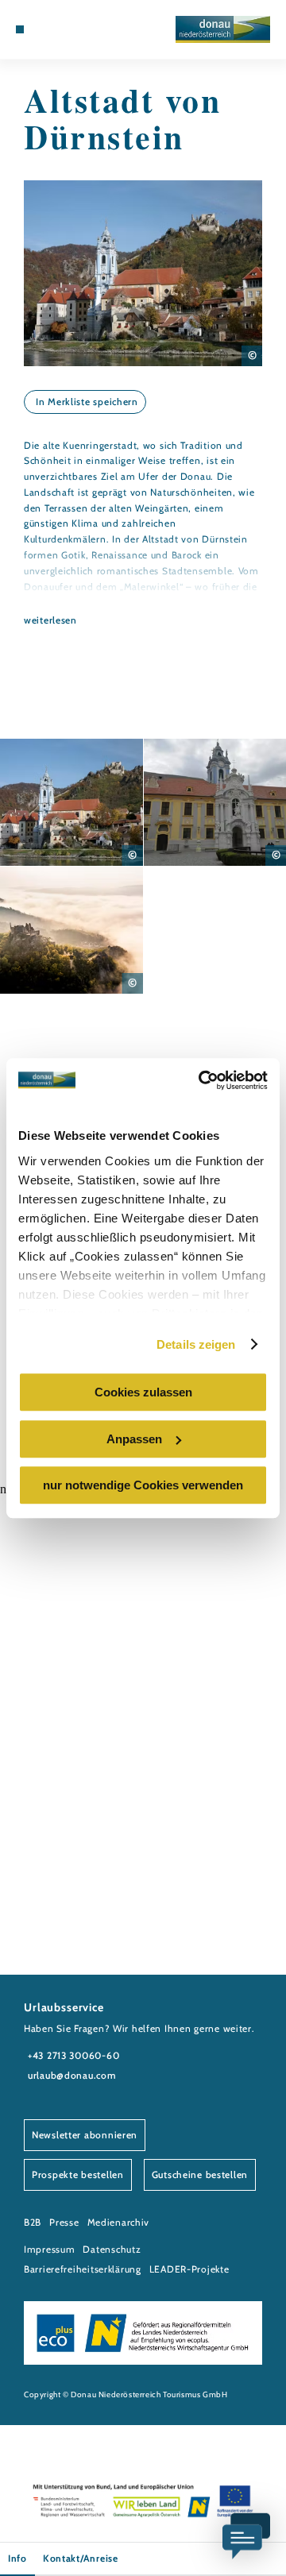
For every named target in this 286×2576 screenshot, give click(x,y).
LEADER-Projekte (189, 2269)
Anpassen (134, 1439)
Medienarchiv (119, 2222)
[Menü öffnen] (20, 29)
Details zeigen (196, 1344)
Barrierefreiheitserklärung (83, 2269)
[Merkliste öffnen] (68, 29)
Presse (64, 2222)
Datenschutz (112, 2249)
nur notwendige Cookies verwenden (143, 1485)
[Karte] (56, 29)
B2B (33, 2222)
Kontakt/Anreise (81, 2558)
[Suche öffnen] (79, 29)
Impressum (49, 2249)
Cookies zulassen (143, 1392)
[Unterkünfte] (44, 29)
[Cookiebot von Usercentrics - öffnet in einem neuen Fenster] (202, 1080)
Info (17, 2558)
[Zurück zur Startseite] (223, 29)
